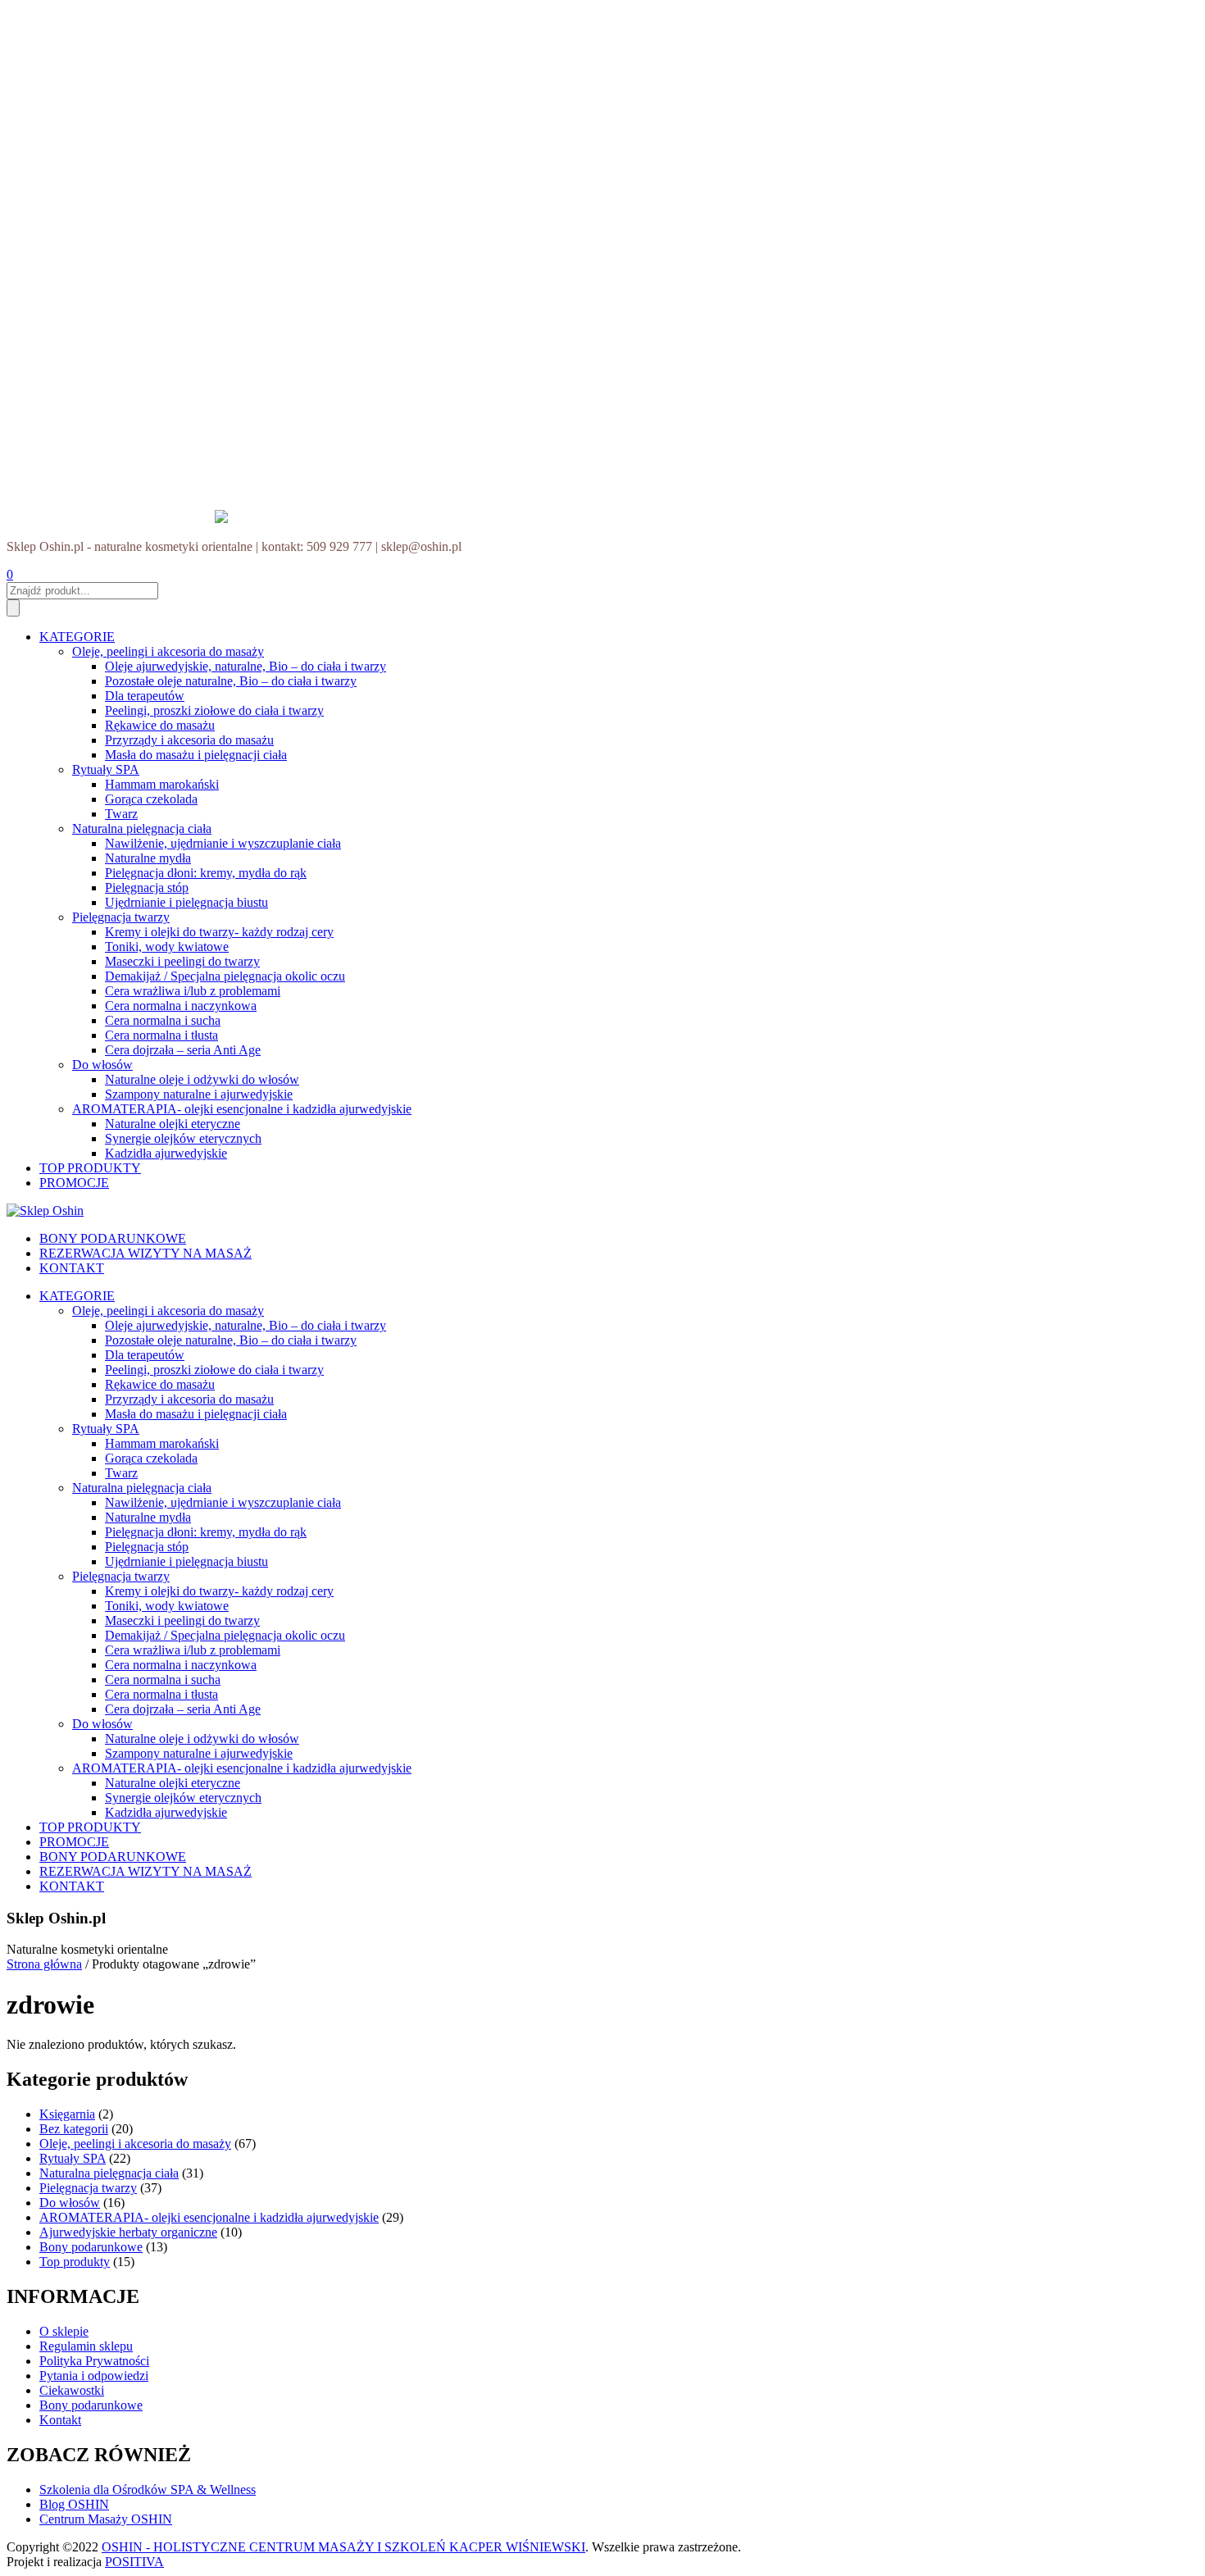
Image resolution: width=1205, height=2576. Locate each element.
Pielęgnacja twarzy (121, 917)
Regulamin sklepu (86, 2346)
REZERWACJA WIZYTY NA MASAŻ (146, 1253)
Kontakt (60, 2420)
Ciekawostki (72, 2390)
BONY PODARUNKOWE (113, 1238)
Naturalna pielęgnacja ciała (142, 828)
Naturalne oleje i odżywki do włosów (202, 1079)
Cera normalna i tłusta (161, 1035)
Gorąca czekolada (151, 799)
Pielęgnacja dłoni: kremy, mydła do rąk (206, 873)
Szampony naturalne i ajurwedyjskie (199, 1094)
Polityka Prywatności (94, 2361)
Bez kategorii (74, 2129)
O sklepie (64, 2331)
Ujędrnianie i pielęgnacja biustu (186, 902)
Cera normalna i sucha (163, 1020)
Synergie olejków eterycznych (183, 1138)
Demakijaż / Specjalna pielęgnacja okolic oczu (225, 976)
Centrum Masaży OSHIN (106, 2519)
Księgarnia (67, 2114)
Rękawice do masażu (160, 725)
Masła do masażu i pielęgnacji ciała (196, 755)
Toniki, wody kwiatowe (167, 947)
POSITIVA (134, 2562)
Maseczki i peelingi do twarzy (182, 961)
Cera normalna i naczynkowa (181, 1006)
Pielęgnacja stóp (147, 887)
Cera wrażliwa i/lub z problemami (193, 991)
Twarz (121, 814)
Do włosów (102, 1065)
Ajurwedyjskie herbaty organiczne (128, 2232)
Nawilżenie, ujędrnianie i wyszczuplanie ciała (223, 843)
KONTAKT (72, 1268)
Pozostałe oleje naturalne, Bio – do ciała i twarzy (231, 681)
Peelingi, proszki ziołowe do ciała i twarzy (214, 710)
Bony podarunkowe (91, 2247)
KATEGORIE (77, 637)
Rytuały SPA (106, 769)
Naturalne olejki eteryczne (173, 1124)
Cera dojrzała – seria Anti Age (183, 1050)
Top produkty (75, 2262)
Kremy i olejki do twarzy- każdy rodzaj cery (219, 932)
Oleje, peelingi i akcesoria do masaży (168, 651)
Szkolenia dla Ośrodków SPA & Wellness (148, 2490)
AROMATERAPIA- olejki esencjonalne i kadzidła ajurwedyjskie (242, 1109)
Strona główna (44, 1964)
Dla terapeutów (145, 696)
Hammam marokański (162, 784)
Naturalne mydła (148, 858)
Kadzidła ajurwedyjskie (166, 1153)
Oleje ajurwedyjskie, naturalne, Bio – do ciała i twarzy (246, 666)
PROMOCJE (74, 1183)
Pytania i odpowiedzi (94, 2376)
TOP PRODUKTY (90, 1168)
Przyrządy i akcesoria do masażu (189, 740)
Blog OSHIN (74, 2504)
